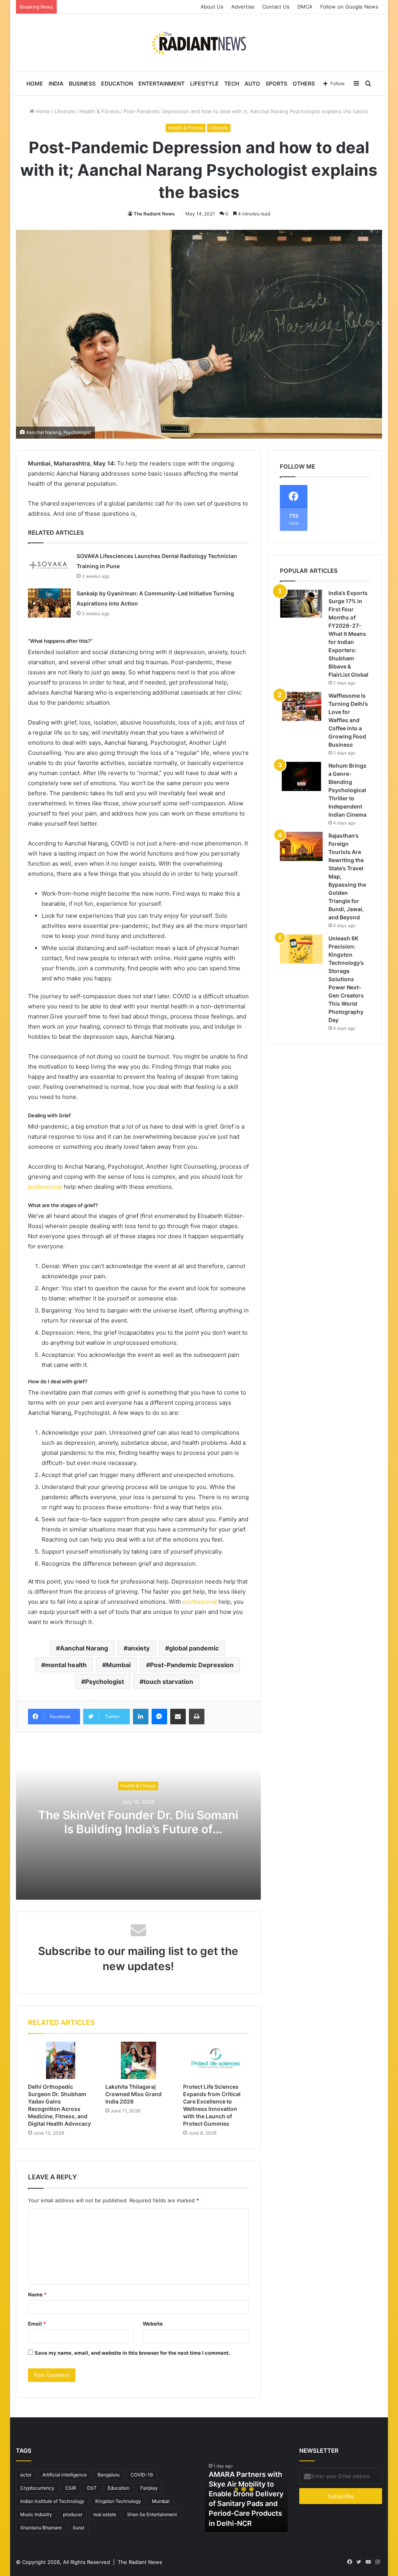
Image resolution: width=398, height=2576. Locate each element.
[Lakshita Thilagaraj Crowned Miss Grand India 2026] (138, 2060)
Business (82, 83)
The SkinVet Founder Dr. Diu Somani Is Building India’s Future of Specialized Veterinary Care (138, 1829)
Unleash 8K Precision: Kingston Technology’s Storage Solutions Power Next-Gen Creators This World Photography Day (346, 979)
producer (73, 2514)
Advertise (243, 7)
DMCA (305, 7)
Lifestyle (204, 83)
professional (46, 1187)
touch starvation (168, 1682)
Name (37, 2294)
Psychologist (105, 1682)
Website (153, 2324)
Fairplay (149, 2488)
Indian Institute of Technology (52, 2501)
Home (35, 83)
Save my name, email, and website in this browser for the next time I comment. (132, 2353)
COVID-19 (142, 2475)
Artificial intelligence (65, 2475)
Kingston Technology (118, 2501)
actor (26, 2475)
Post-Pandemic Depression (192, 1665)
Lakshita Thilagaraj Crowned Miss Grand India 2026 (134, 2094)
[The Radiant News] (199, 43)
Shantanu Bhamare (41, 2528)
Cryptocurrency (37, 2488)
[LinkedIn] (141, 1717)
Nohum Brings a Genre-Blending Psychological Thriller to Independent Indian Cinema (347, 790)
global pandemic (194, 1648)
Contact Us (276, 7)
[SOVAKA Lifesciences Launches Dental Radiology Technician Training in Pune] (49, 566)
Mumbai (118, 1665)
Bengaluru (109, 2475)
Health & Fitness (99, 111)
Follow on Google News (349, 7)
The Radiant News (154, 214)
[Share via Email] (178, 1717)
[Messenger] (159, 1717)
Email (37, 2324)
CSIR (71, 2488)
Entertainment (161, 83)
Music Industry (36, 2514)
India (56, 83)
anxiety (139, 1648)
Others (304, 83)
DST (92, 2488)
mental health (66, 1665)
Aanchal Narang (84, 1648)
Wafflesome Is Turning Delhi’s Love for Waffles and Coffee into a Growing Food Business (348, 720)
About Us (212, 7)
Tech (232, 83)
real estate (105, 2514)
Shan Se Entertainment (152, 2514)
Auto (252, 83)
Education (117, 83)
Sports (276, 83)
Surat (79, 2528)
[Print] (197, 1717)
